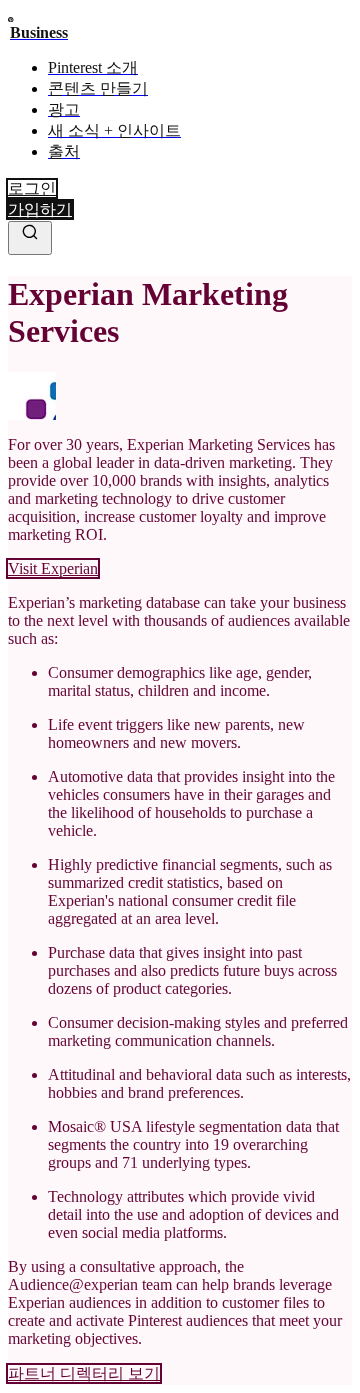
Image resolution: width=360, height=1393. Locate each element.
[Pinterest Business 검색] (30, 238)
